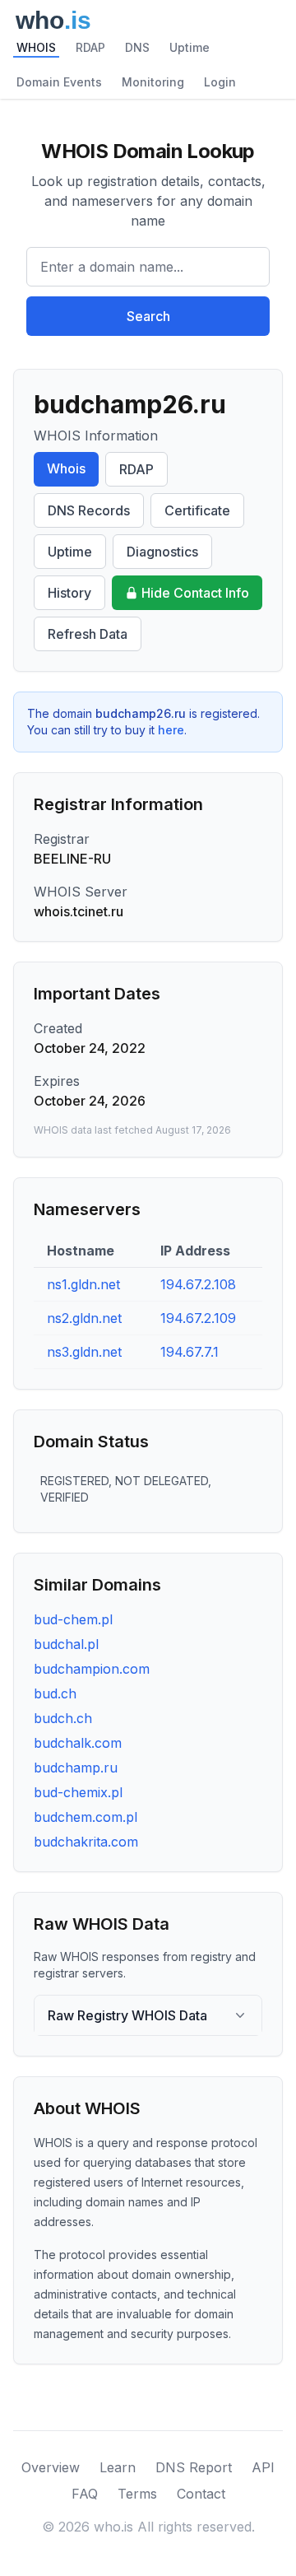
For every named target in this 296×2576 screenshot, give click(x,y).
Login (220, 82)
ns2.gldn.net (84, 1318)
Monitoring (153, 82)
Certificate (197, 510)
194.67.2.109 (198, 1318)
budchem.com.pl (86, 1817)
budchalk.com (78, 1743)
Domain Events (59, 82)
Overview (51, 2467)
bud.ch (55, 1693)
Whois (66, 468)
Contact (201, 2494)
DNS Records (89, 510)
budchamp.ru (76, 1768)
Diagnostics (162, 552)
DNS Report (194, 2467)
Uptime (190, 47)
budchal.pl (66, 1644)
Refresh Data (88, 634)
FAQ (85, 2494)
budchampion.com (92, 1669)
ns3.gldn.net (84, 1352)
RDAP (90, 47)
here (171, 730)
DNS (137, 47)
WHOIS (36, 47)
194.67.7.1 (190, 1352)
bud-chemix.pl (78, 1792)
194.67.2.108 (198, 1284)
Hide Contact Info (195, 593)
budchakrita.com (86, 1842)
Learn (118, 2467)
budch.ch (63, 1718)
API (263, 2467)
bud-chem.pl (73, 1619)
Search (148, 316)
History (69, 593)
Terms (137, 2494)
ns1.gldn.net (83, 1284)
